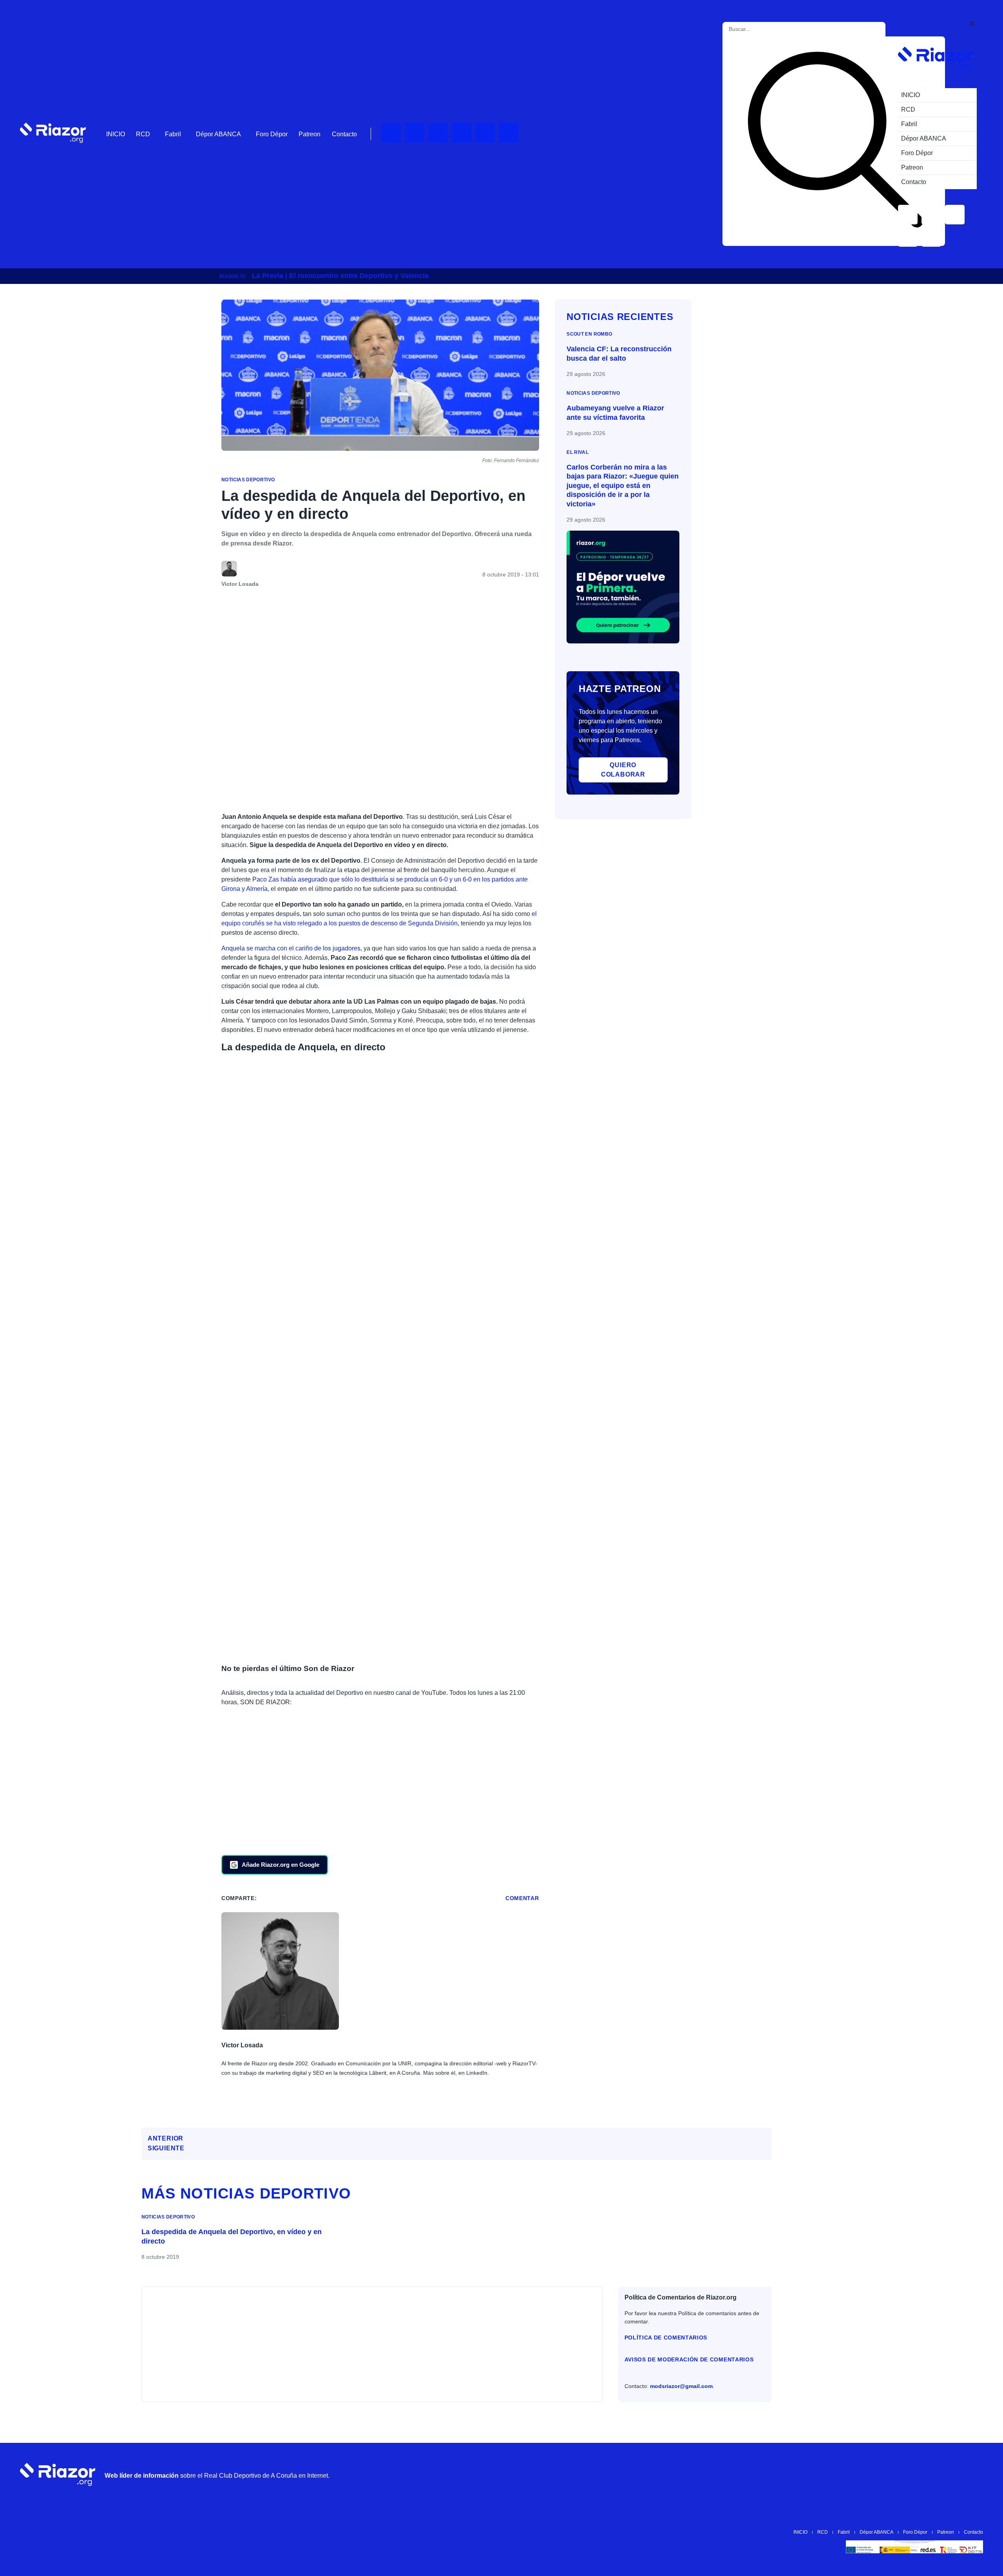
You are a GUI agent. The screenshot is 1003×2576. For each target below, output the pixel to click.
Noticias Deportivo (248, 480)
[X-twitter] (462, 133)
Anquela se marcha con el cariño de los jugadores (291, 948)
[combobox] (764, 29)
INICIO (116, 134)
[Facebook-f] (509, 133)
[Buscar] (835, 141)
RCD (143, 134)
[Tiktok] (485, 133)
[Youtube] (391, 133)
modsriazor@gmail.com (681, 2386)
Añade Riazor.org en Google (281, 1865)
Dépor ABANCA (218, 134)
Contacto (344, 134)
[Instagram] (438, 133)
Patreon (310, 134)
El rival (578, 452)
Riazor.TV (233, 276)
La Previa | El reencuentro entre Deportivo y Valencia (340, 276)
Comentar (522, 1898)
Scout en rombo (589, 334)
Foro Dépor (272, 134)
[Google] (973, 2475)
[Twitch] (415, 133)
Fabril (173, 134)
